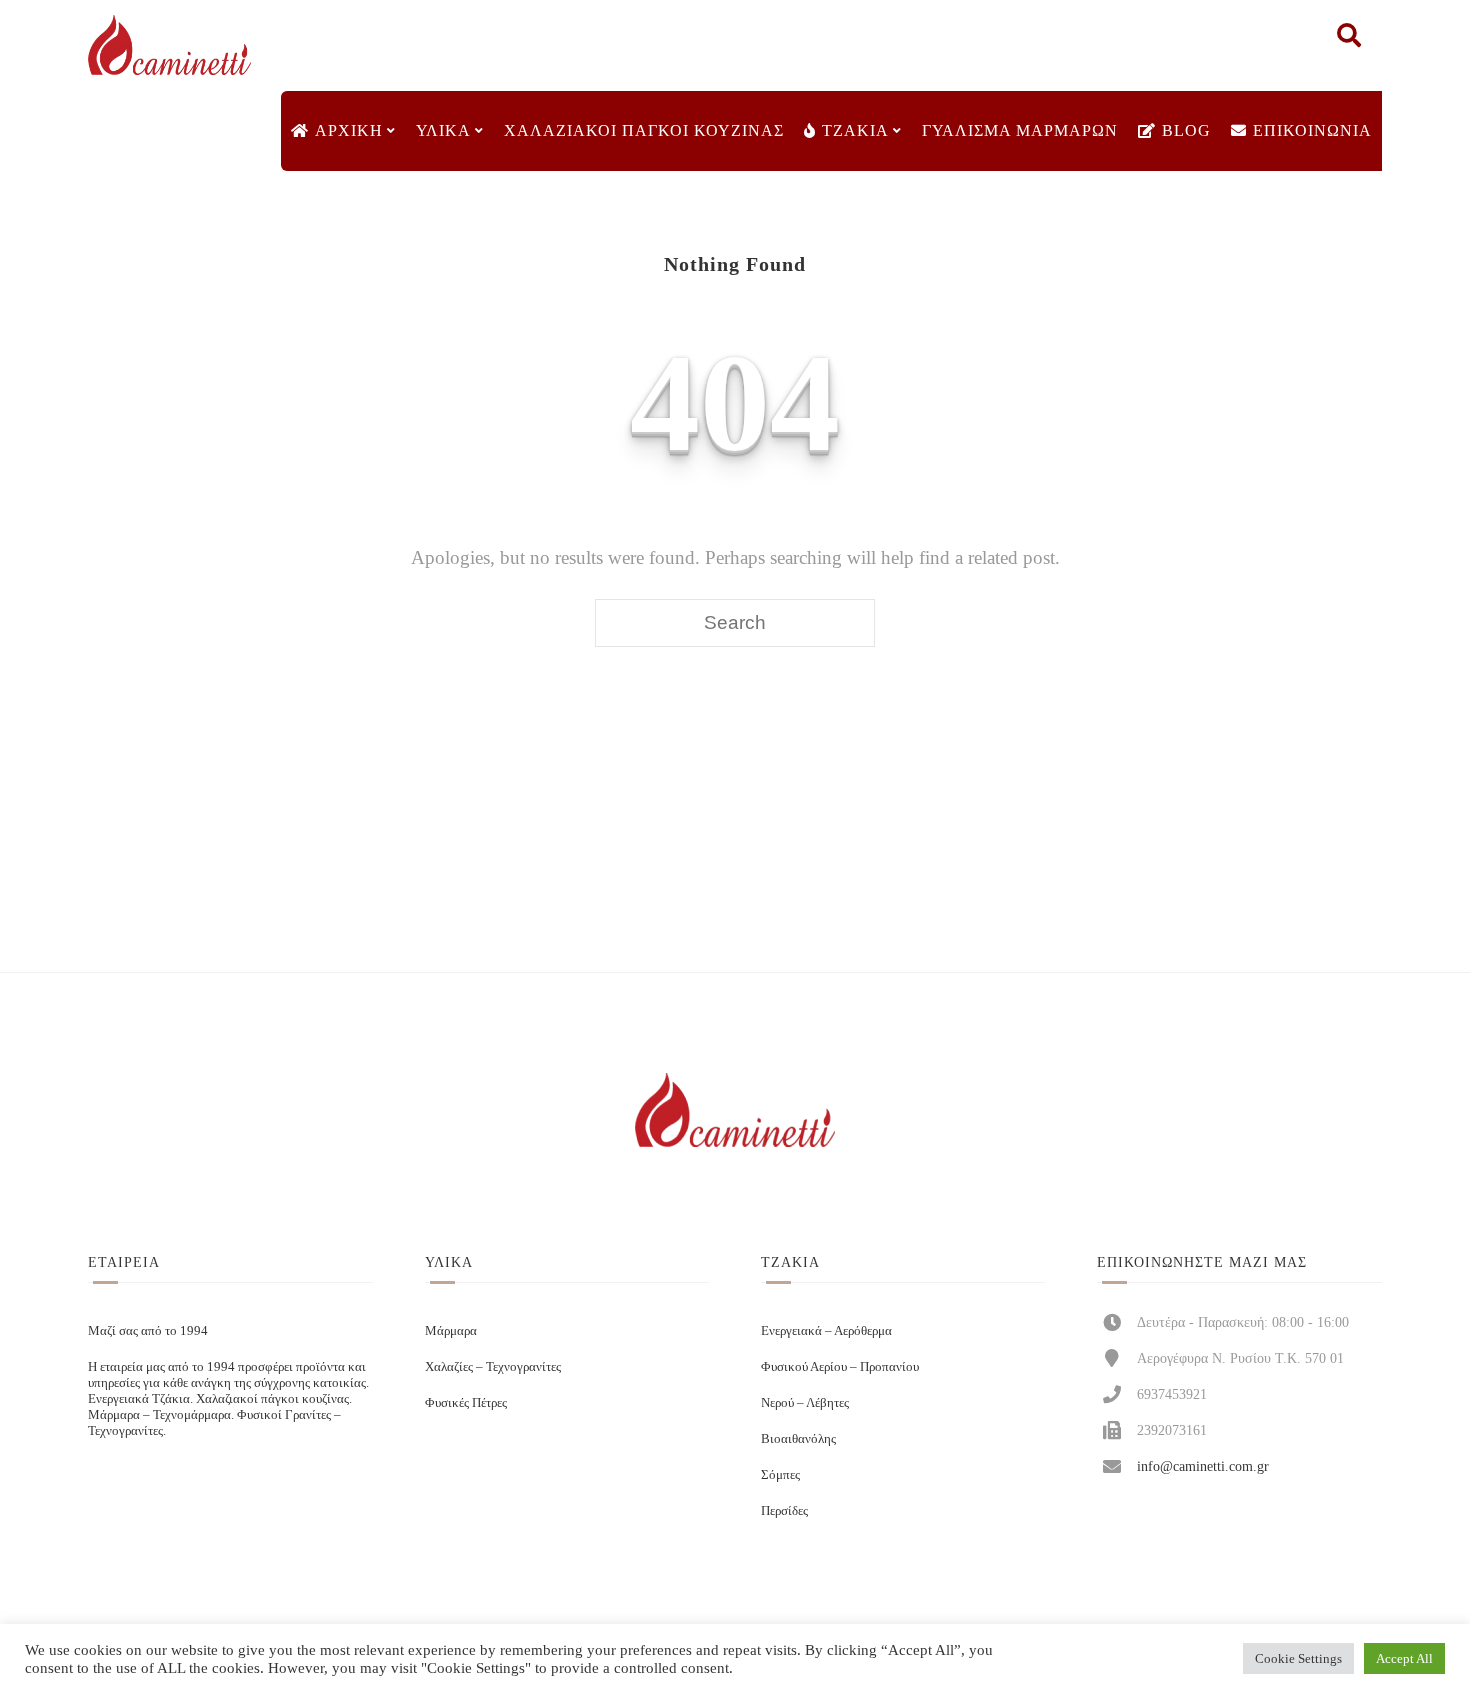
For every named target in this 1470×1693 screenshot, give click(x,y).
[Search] (1349, 40)
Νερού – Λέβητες (805, 1402)
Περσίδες (784, 1510)
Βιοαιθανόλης (798, 1438)
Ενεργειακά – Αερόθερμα (826, 1330)
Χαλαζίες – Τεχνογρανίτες (493, 1366)
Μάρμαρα (451, 1330)
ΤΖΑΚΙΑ (855, 130)
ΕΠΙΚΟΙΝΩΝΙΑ (1312, 130)
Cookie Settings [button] (1298, 1658)
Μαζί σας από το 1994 (148, 1330)
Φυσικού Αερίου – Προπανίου (840, 1366)
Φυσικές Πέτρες (466, 1402)
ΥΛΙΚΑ (443, 130)
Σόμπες (780, 1474)
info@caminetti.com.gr (1203, 1466)
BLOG (1186, 130)
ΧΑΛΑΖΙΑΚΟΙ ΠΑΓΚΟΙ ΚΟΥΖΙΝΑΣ (644, 130)
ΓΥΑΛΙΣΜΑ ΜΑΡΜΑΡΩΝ (1020, 130)
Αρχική (349, 130)
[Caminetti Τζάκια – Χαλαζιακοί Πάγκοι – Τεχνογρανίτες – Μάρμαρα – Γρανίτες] (169, 45)
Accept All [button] (1404, 1658)
